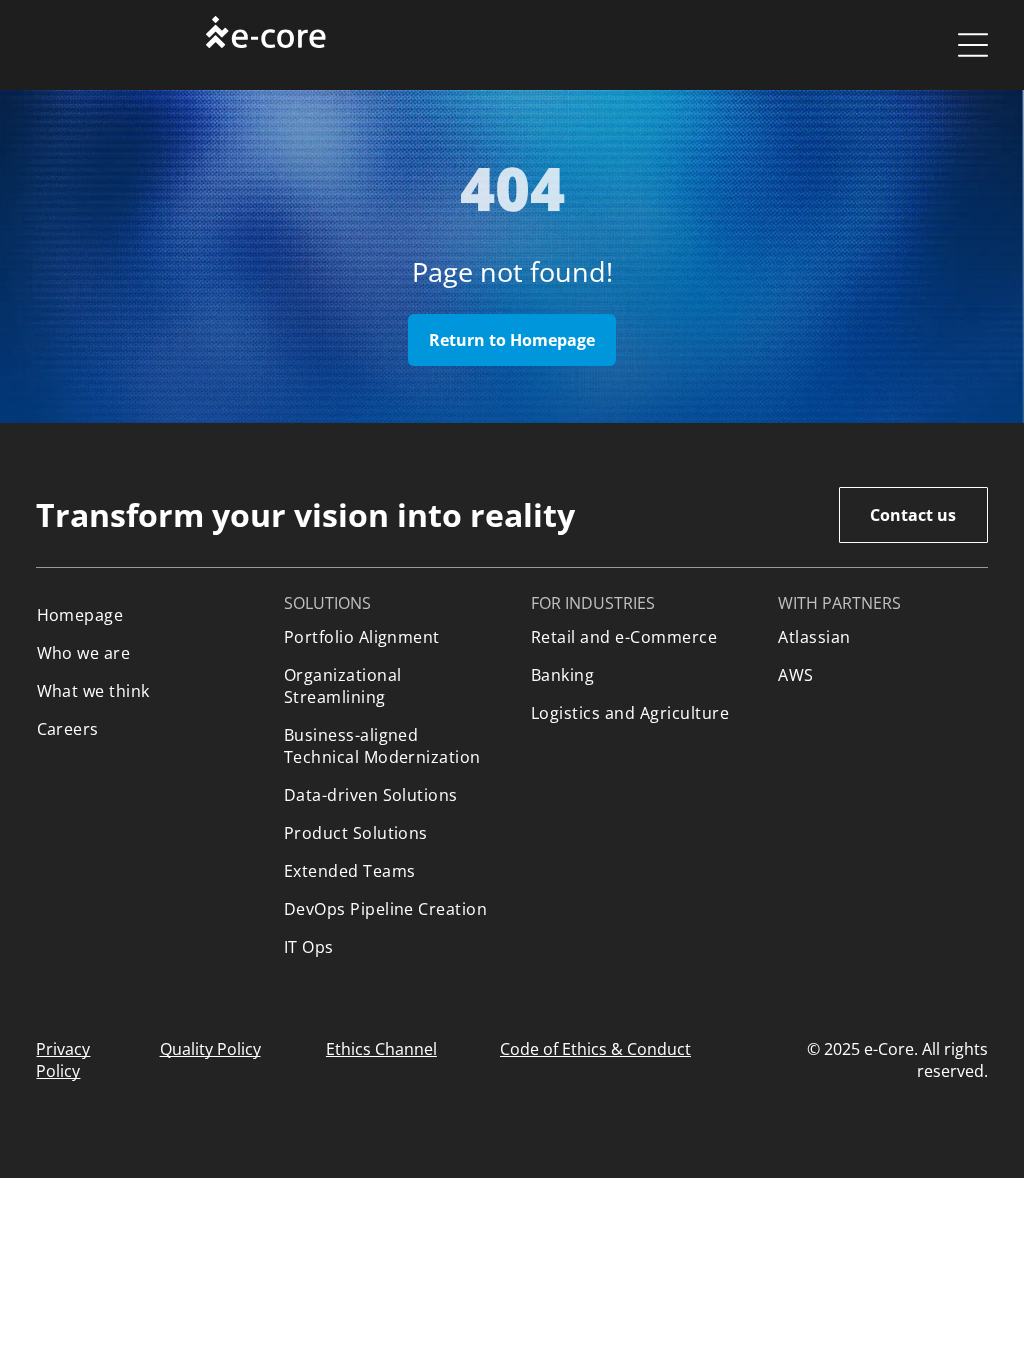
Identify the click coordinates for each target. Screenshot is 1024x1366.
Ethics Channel (381, 1049)
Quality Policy (210, 1049)
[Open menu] (973, 45)
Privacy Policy (63, 1060)
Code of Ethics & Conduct (595, 1049)
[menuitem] (141, 615)
